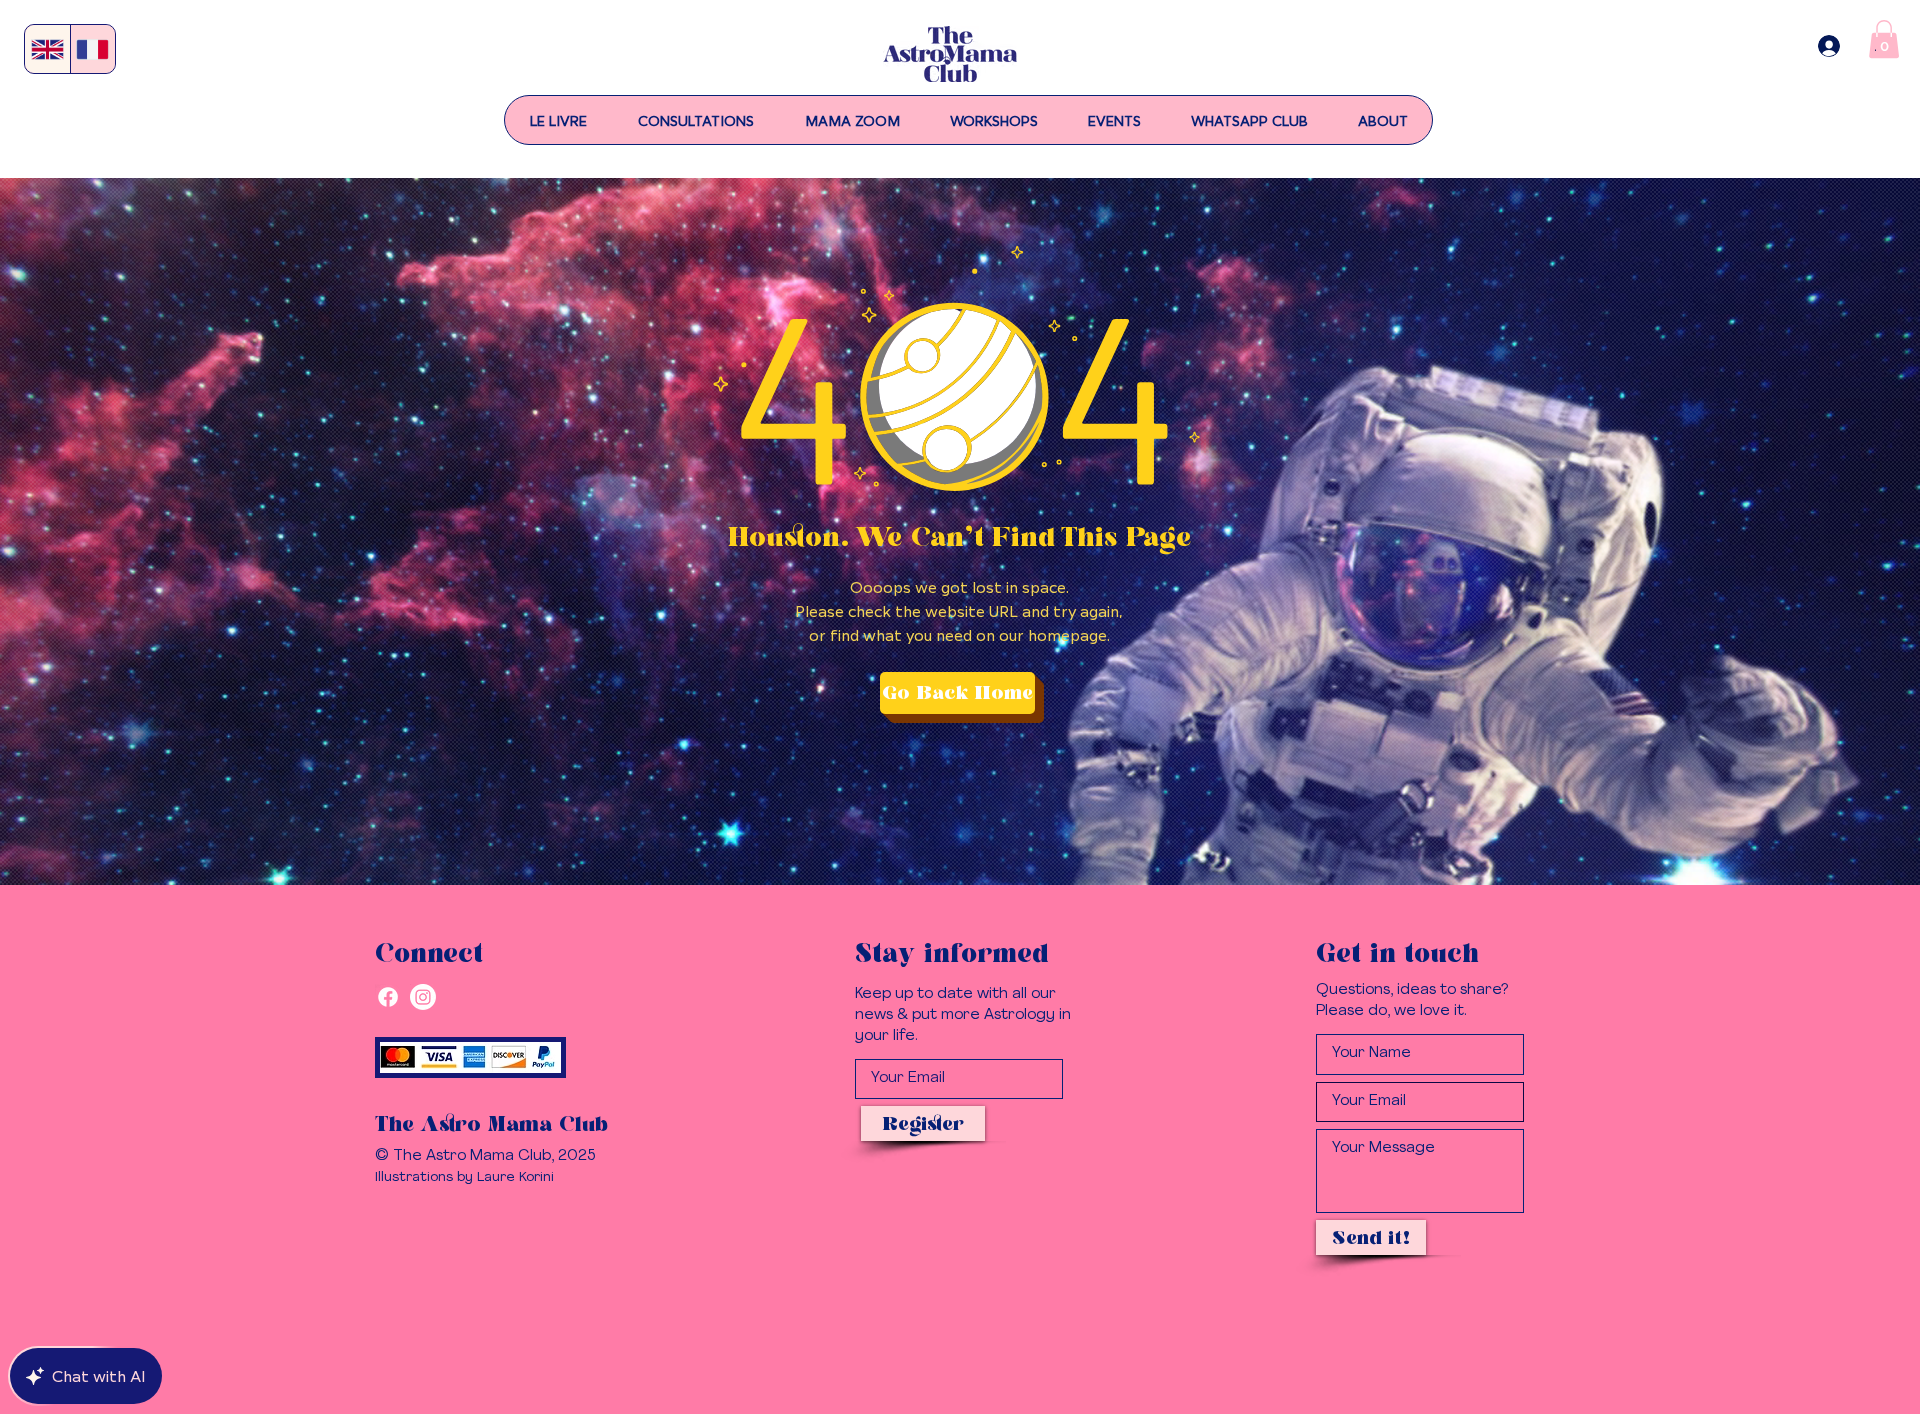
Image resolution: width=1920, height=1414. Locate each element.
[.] (1829, 46)
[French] (93, 49)
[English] (47, 49)
